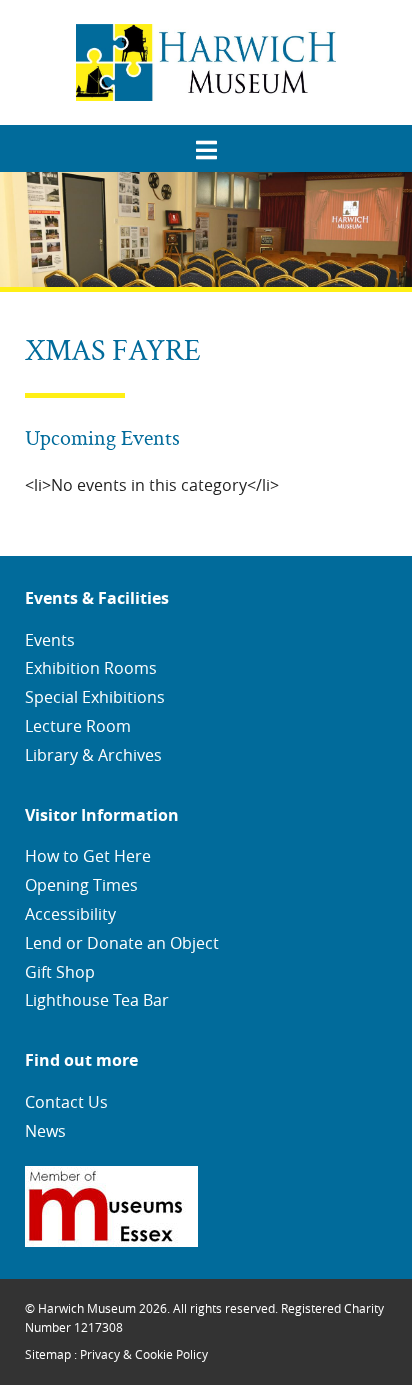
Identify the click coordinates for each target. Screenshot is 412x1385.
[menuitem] (206, 143)
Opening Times (81, 885)
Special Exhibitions (95, 697)
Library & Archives (93, 755)
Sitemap (48, 1354)
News (45, 1131)
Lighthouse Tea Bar (97, 1000)
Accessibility (70, 914)
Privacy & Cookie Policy (144, 1354)
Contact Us (66, 1102)
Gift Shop (60, 972)
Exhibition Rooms (91, 668)
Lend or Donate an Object (122, 943)
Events (50, 640)
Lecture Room (78, 726)
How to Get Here (88, 856)
